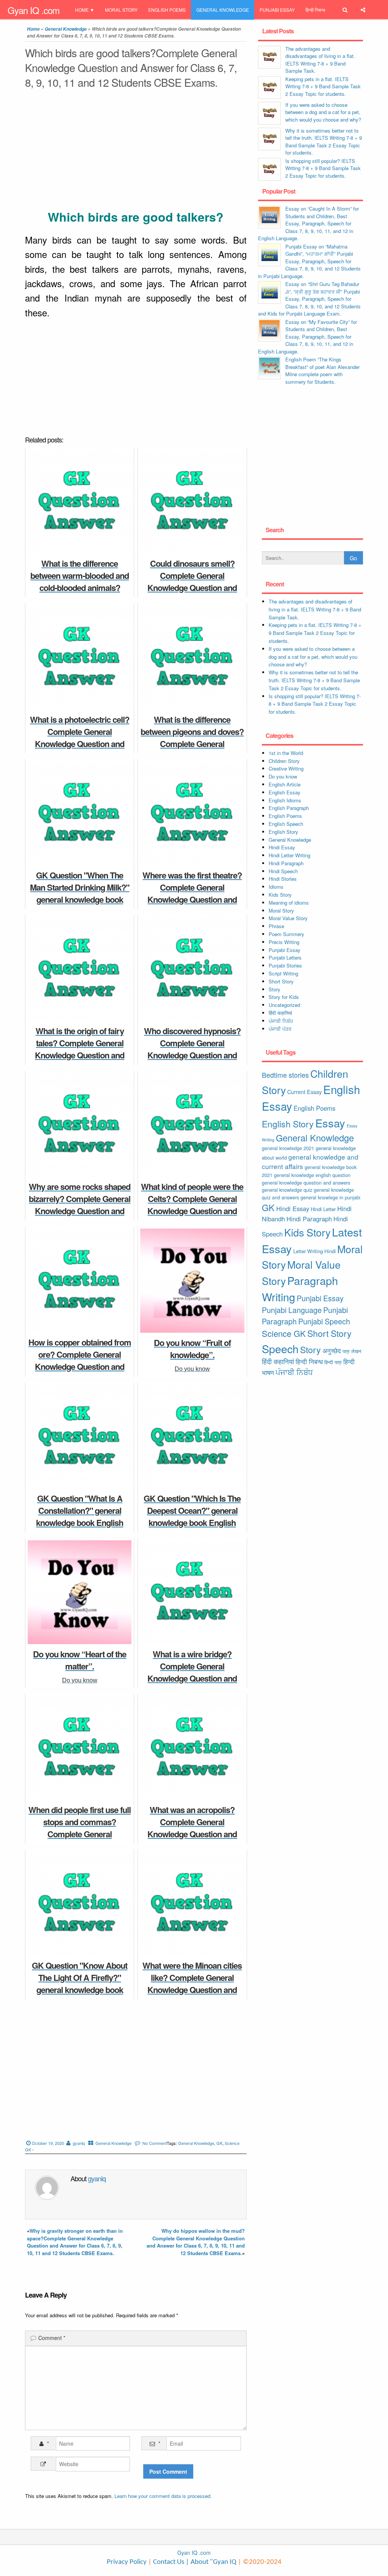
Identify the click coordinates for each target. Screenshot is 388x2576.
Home (82, 10)
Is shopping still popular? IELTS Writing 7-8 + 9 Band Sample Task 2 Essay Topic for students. (323, 168)
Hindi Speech (283, 871)
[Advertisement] (136, 151)
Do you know (283, 776)
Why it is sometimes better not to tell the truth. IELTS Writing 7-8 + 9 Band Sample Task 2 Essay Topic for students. (324, 142)
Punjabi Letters (285, 957)
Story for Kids (284, 997)
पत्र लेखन (352, 1351)
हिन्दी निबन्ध (315, 10)
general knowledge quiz (287, 1190)
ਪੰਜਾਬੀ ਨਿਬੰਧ (281, 1021)
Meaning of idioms (289, 903)
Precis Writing (284, 942)
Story (275, 989)
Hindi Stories (283, 879)
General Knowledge (223, 10)
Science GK (284, 1333)
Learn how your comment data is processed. (163, 2496)
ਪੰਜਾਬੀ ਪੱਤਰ (280, 1029)
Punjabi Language (292, 1310)
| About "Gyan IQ (211, 2562)
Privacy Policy (127, 2562)
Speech (280, 1348)
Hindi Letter (323, 1209)
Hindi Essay (282, 847)
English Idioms (285, 800)
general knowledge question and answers (306, 1182)
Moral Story (121, 10)
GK (219, 2143)
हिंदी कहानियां (280, 1013)
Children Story (284, 761)
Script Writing (283, 973)
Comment (52, 2338)
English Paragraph (289, 808)
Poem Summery (286, 934)
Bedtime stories (285, 1075)
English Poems (167, 10)
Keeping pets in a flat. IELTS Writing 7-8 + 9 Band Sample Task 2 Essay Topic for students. (323, 86)
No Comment (155, 2143)
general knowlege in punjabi (330, 1197)
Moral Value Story (288, 918)
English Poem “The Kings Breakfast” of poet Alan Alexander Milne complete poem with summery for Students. (322, 370)
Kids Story (280, 895)
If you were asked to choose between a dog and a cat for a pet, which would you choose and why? (323, 112)
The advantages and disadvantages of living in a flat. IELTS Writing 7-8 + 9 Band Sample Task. (320, 60)
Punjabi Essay (277, 10)
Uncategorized (284, 1005)
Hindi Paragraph (286, 863)
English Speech (286, 824)
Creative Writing (286, 768)
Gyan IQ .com (34, 10)
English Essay (285, 792)
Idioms (276, 887)
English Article (285, 784)
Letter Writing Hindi (314, 1251)
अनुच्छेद (332, 1351)
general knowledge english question (312, 1175)
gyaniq (79, 2143)
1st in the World (286, 753)
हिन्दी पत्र (333, 1362)
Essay (330, 1123)
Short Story (281, 981)
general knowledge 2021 (288, 1148)
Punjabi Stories (285, 965)
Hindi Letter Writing (289, 855)
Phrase (276, 926)
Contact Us (168, 2562)
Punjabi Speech (324, 1321)
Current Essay (304, 1092)
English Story (283, 832)
